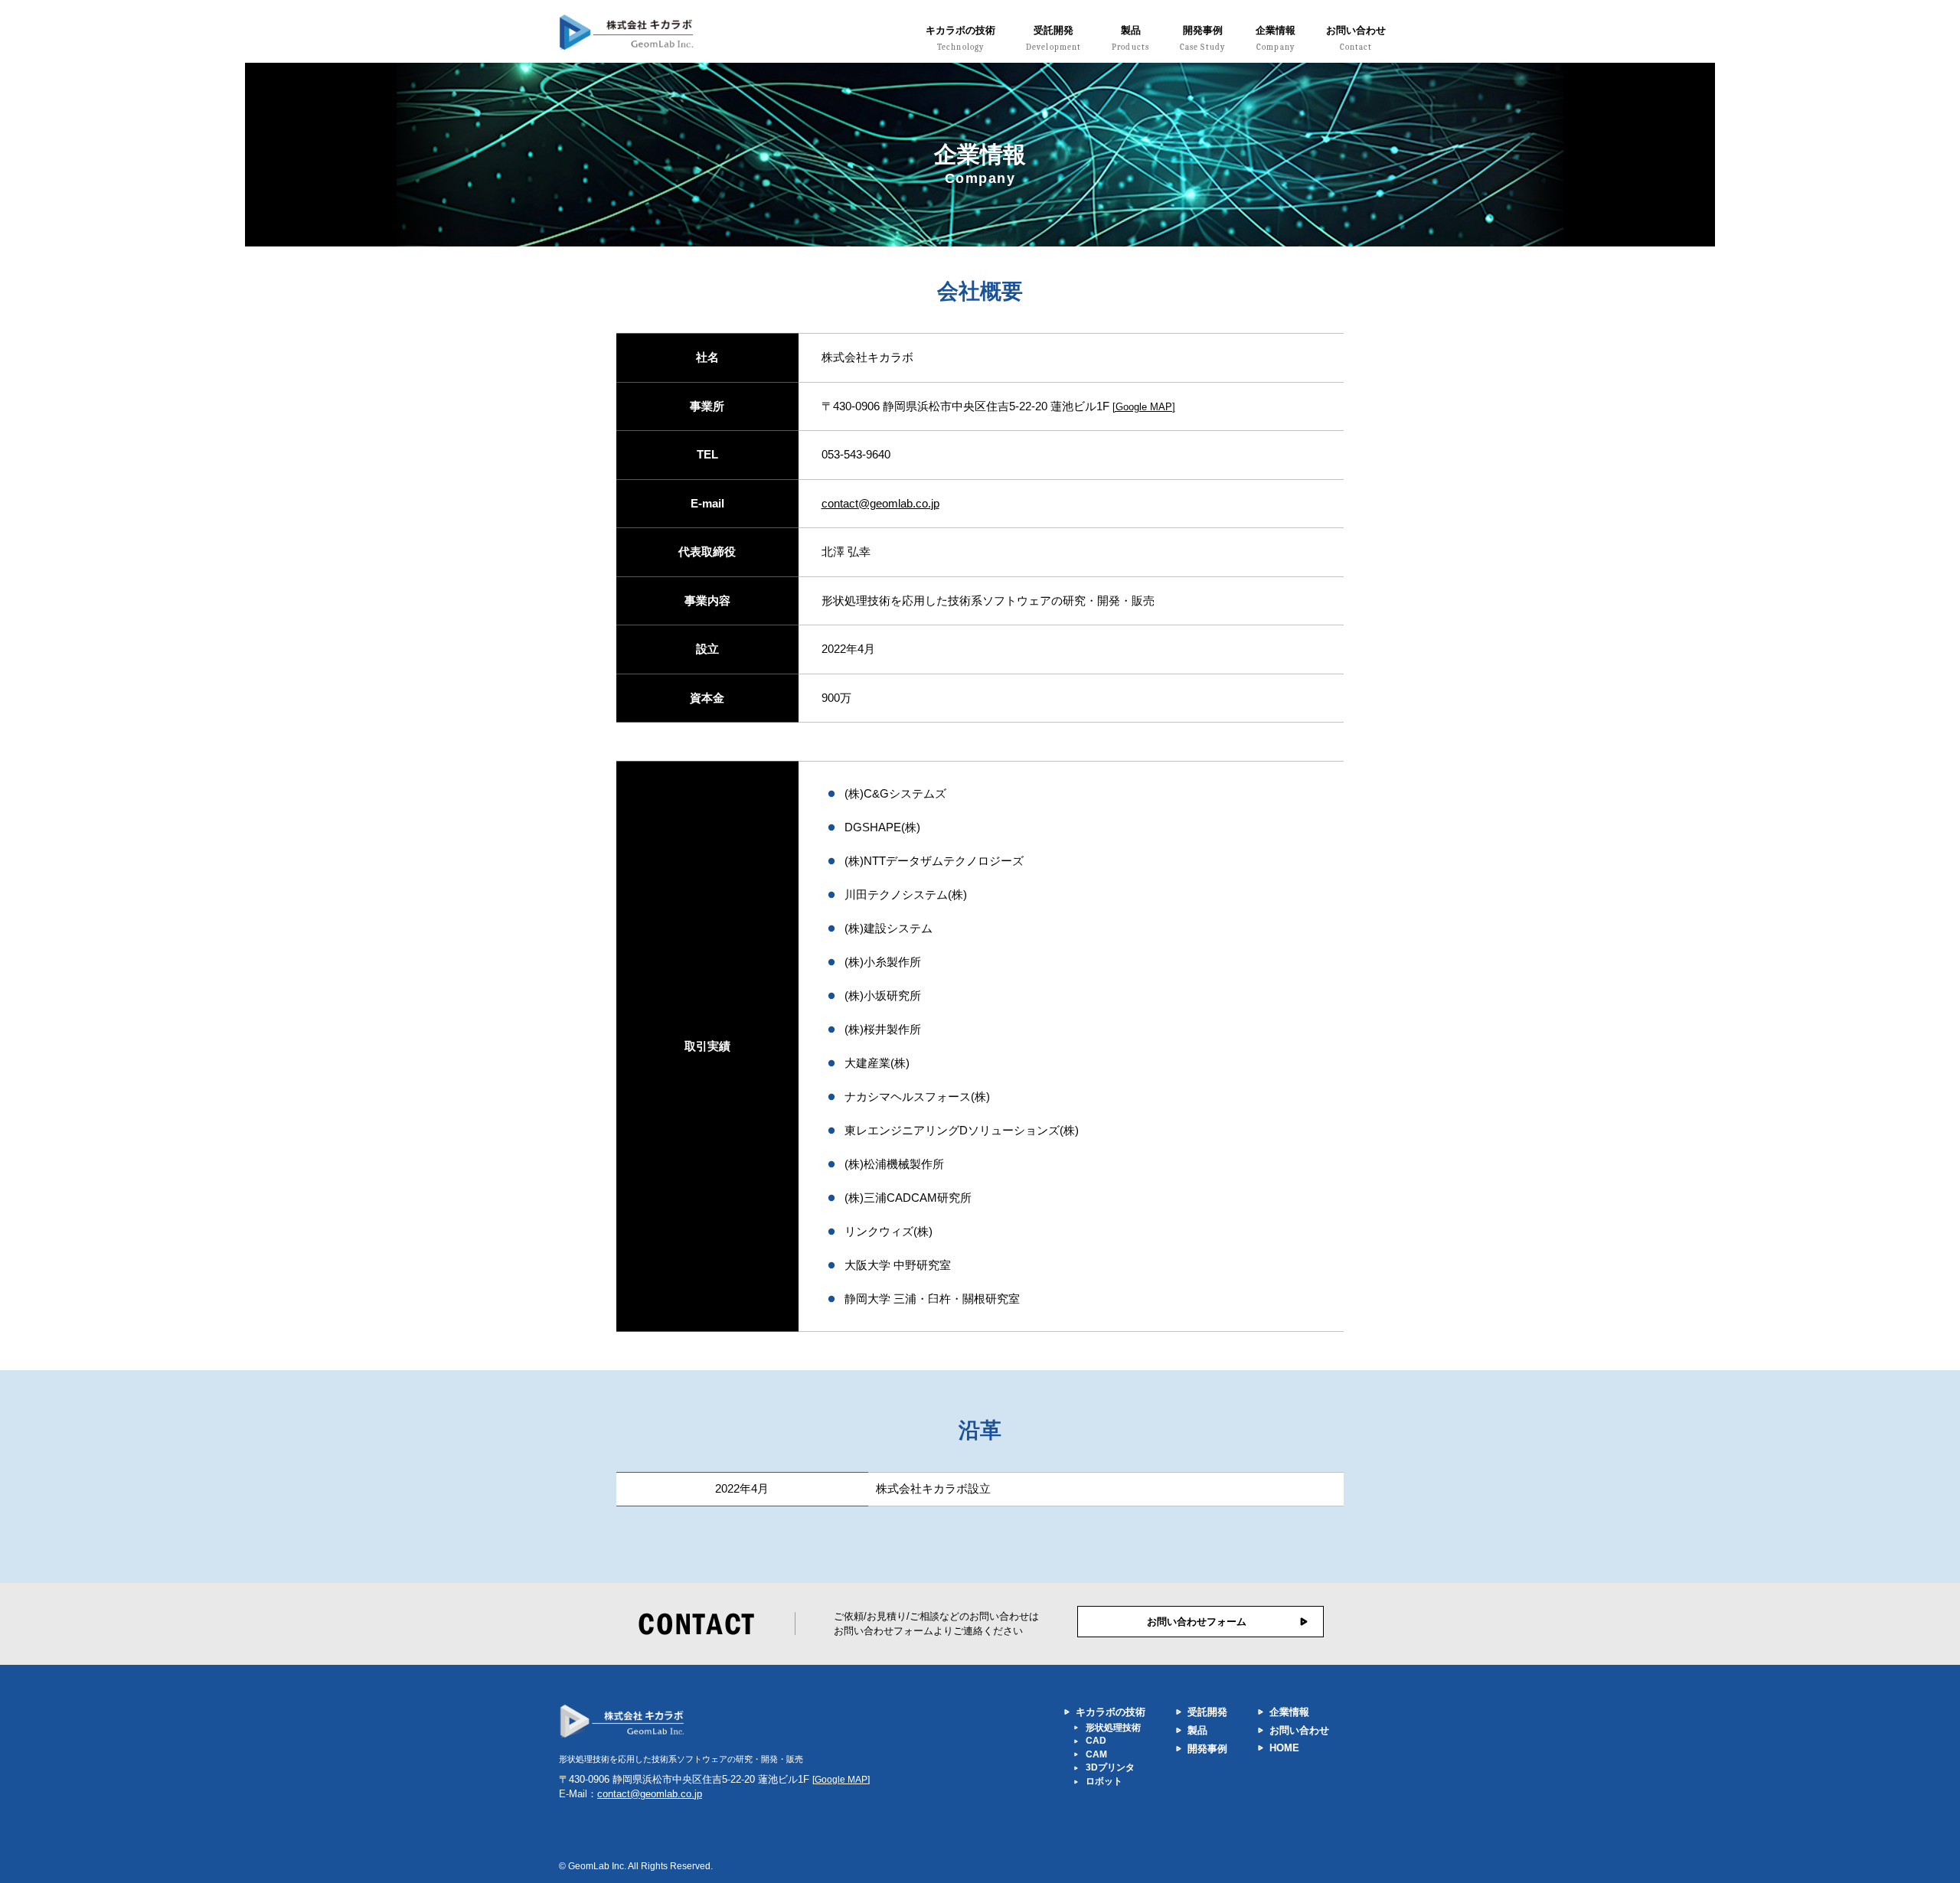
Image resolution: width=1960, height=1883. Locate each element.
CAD (1096, 1741)
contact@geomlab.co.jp (880, 503)
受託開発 (1053, 39)
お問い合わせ (1356, 39)
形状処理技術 (1113, 1728)
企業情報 (1276, 39)
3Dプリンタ (1110, 1767)
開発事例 (1202, 39)
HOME (1284, 1748)
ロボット (1104, 1781)
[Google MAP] (1144, 407)
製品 (1130, 39)
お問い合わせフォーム (1197, 1622)
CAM (1096, 1754)
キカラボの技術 (960, 39)
